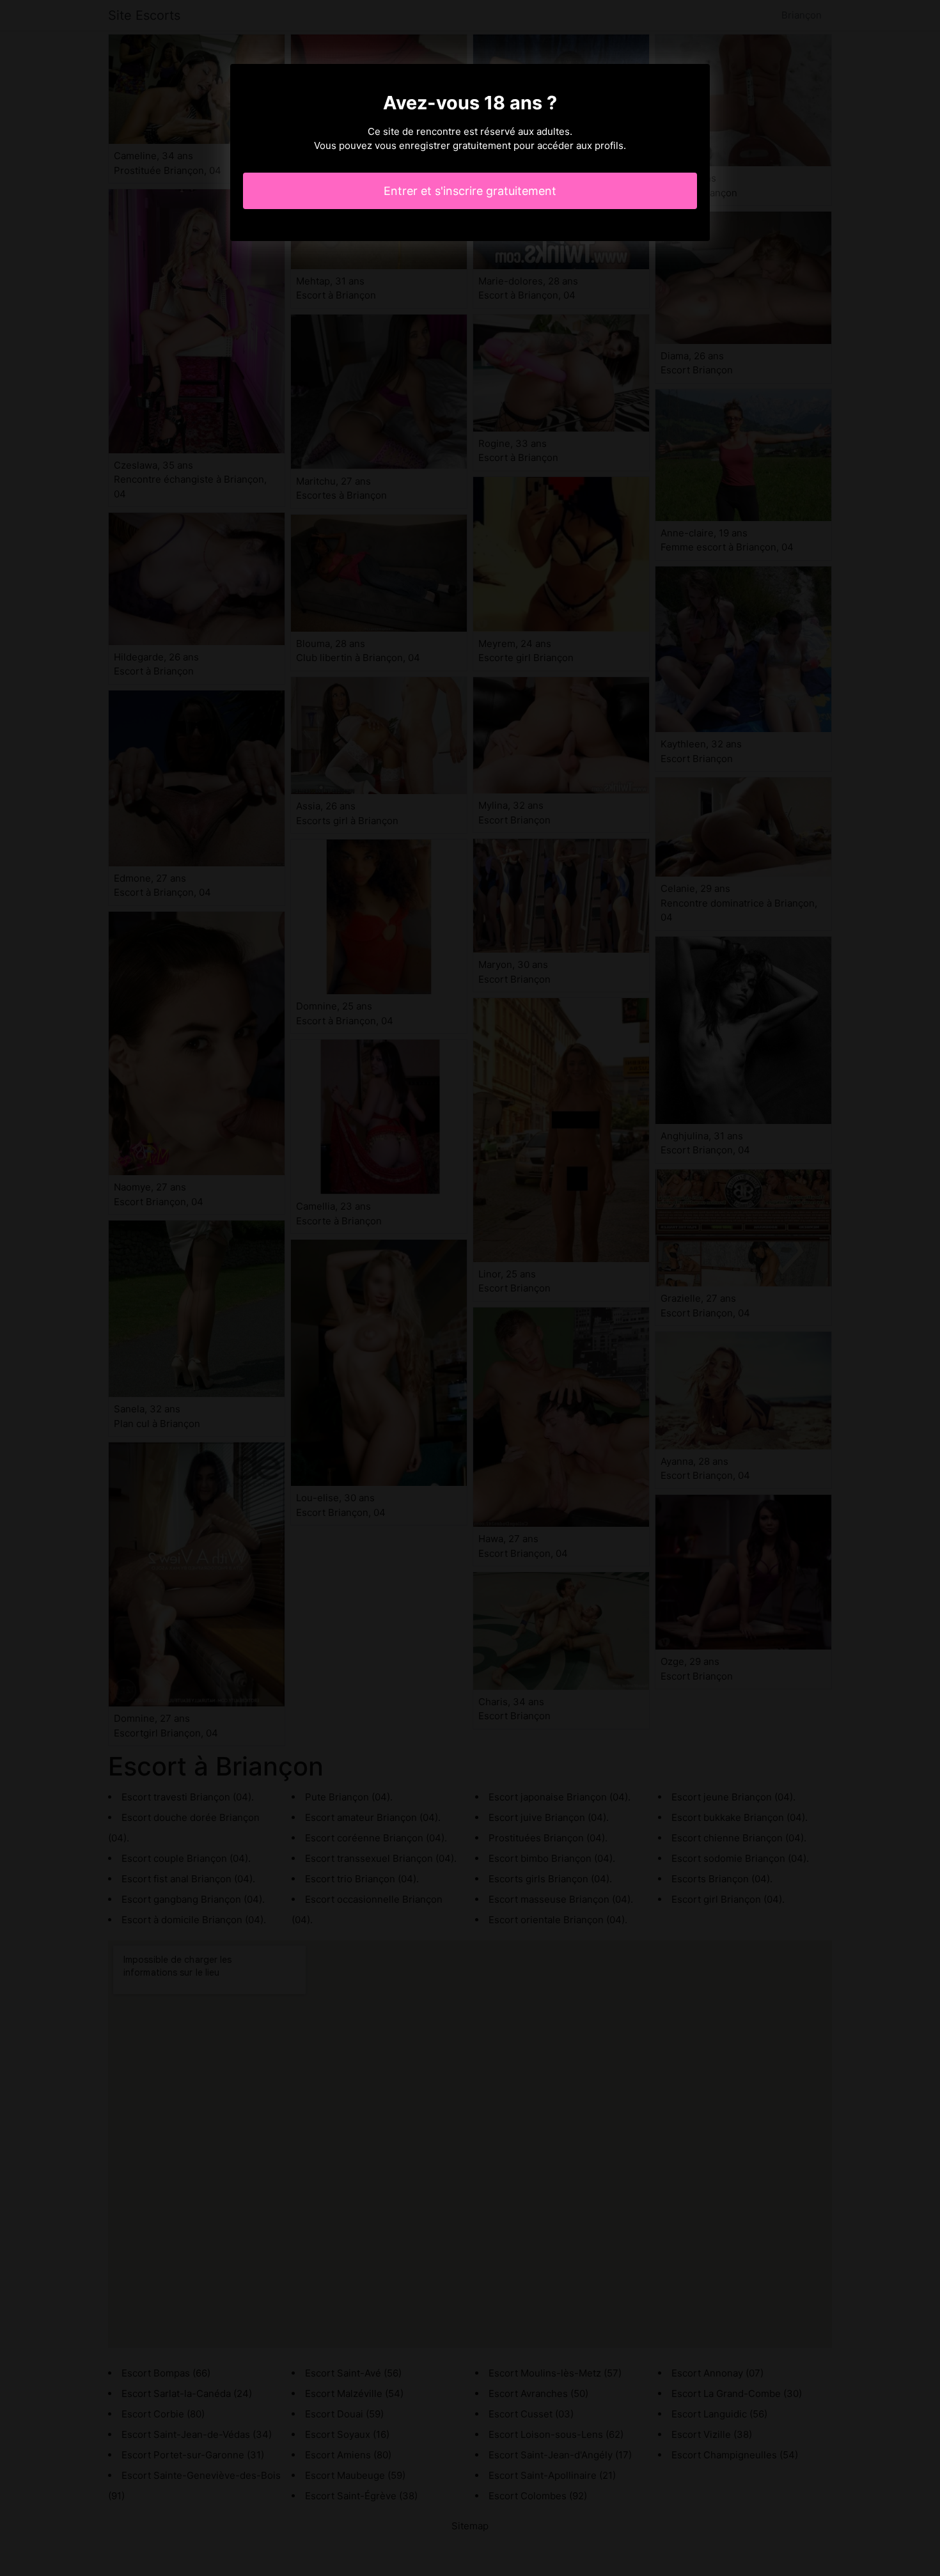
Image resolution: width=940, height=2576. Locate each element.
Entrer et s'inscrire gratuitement (470, 191)
